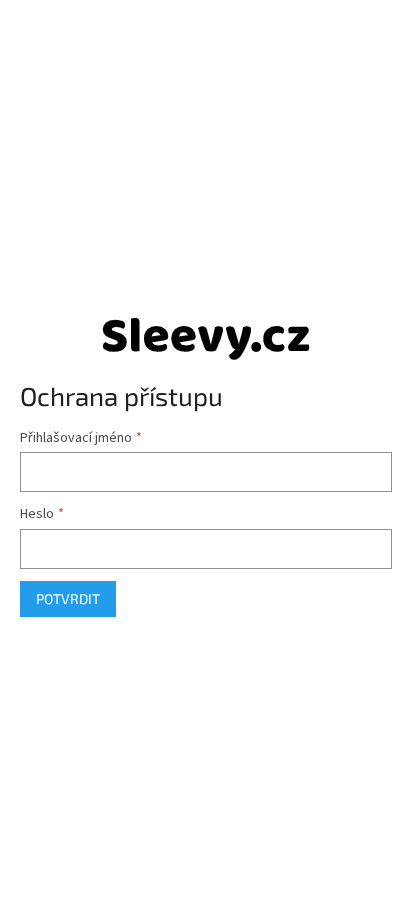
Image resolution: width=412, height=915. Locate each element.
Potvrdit (68, 598)
